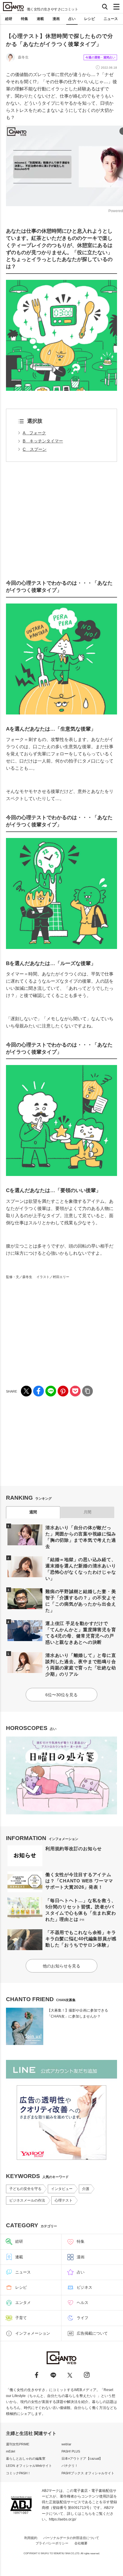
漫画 (56, 19)
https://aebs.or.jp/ (63, 2519)
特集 (24, 19)
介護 (86, 2189)
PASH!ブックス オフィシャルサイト (88, 2473)
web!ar (66, 2444)
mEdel (10, 2451)
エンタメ (23, 2303)
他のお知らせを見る (61, 1966)
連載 (40, 19)
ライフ (83, 2318)
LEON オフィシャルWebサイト (29, 2466)
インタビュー (62, 2189)
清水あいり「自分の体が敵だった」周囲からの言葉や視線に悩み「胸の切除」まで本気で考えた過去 (81, 1537)
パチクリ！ (70, 2466)
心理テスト (64, 2200)
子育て (21, 2318)
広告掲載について (92, 2333)
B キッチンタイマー (43, 441)
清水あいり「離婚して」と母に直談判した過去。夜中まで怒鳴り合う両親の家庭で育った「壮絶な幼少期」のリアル (81, 1665)
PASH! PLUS (71, 2451)
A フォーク (34, 433)
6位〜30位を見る (61, 1695)
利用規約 (31, 2538)
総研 (9, 19)
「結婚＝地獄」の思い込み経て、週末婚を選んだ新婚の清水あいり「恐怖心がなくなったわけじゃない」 (81, 1569)
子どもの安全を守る (25, 2189)
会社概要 (81, 2543)
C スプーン (35, 449)
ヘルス (83, 2303)
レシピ (90, 19)
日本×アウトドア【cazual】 (82, 2458)
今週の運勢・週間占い (100, 57)
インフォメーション (33, 2333)
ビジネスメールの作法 (27, 2200)
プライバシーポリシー (52, 2543)
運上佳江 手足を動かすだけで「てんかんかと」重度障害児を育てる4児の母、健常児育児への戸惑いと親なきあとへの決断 (81, 1633)
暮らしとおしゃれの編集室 (26, 2458)
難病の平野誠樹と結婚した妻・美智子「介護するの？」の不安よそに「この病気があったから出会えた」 (81, 1601)
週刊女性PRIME (18, 2444)
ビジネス (84, 2287)
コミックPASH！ (18, 2473)
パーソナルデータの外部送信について (71, 2538)
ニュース (111, 19)
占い (72, 19)
